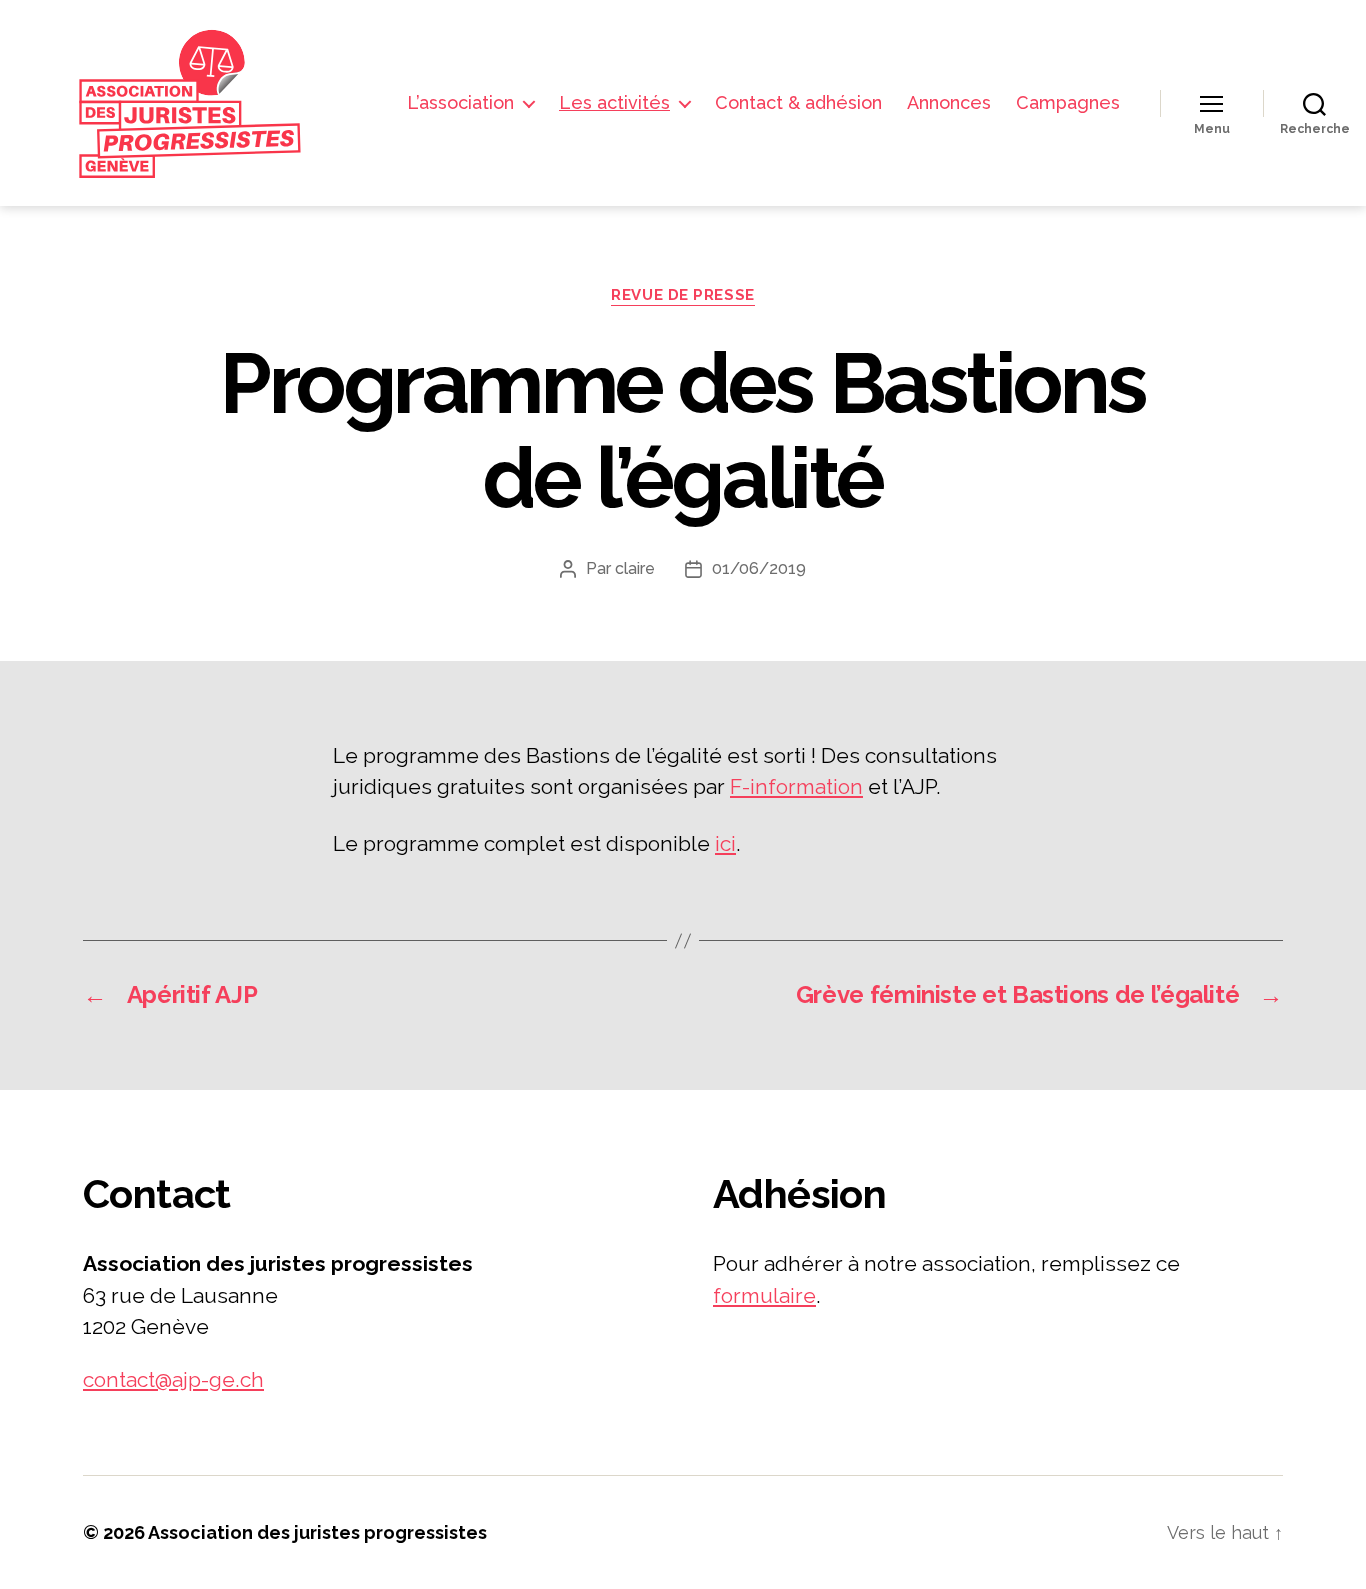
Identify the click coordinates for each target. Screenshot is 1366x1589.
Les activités (614, 102)
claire (635, 568)
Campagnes (1068, 102)
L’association (460, 102)
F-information (796, 786)
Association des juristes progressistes (317, 1532)
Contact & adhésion (798, 102)
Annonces (949, 102)
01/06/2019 (759, 568)
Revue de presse (682, 295)
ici (725, 843)
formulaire (764, 1295)
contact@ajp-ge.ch (173, 1379)
